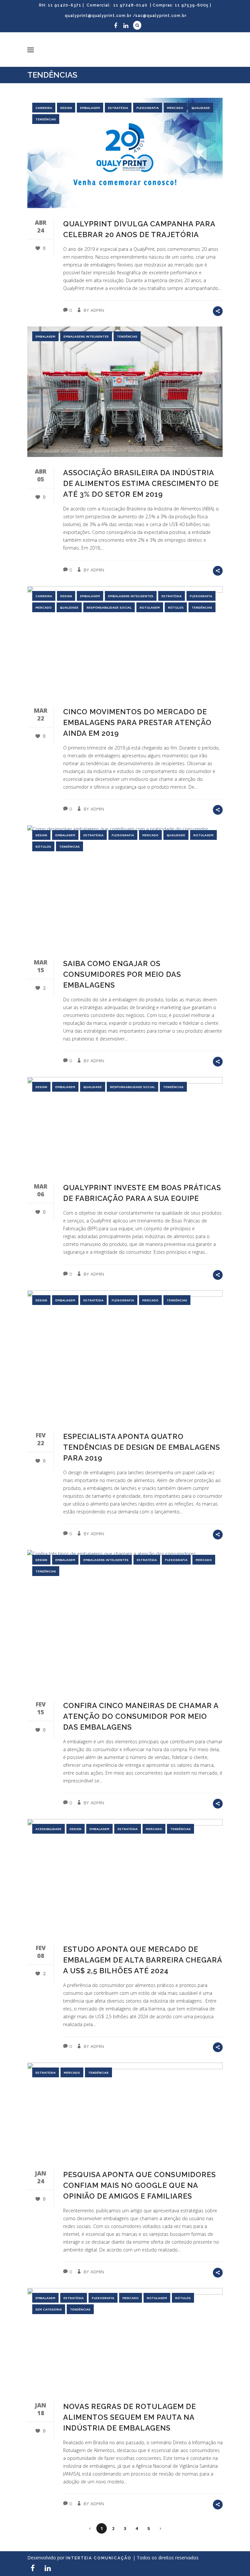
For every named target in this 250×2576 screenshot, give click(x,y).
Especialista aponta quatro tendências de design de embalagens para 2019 (142, 1447)
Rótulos (176, 607)
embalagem (90, 108)
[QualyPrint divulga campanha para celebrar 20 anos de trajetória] (125, 153)
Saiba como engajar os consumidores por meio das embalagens (122, 974)
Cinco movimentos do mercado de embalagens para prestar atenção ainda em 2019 (137, 722)
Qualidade (201, 108)
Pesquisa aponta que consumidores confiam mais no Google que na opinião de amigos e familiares (139, 2185)
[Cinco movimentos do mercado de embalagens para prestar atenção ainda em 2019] (125, 641)
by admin (94, 310)
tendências (46, 119)
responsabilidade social (109, 607)
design (66, 108)
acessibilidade (49, 1829)
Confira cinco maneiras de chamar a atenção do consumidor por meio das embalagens (141, 1716)
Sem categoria (49, 2309)
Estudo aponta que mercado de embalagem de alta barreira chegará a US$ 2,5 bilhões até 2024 (143, 1960)
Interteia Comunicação (99, 2558)
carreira (44, 108)
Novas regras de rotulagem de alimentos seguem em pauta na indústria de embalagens (130, 2417)
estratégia (118, 108)
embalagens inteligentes (86, 336)
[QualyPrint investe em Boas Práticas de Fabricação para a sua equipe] (125, 1125)
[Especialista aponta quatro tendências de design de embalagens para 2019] (125, 1356)
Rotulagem (150, 607)
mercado (175, 108)
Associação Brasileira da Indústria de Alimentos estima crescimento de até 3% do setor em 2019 (141, 483)
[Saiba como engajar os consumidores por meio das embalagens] (125, 886)
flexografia (148, 108)
